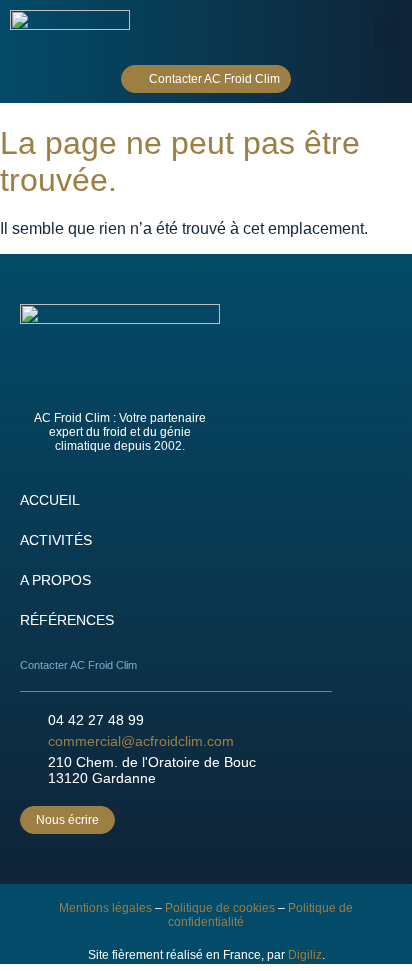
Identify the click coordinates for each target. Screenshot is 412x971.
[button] (388, 33)
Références (67, 620)
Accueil (50, 500)
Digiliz (305, 955)
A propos (55, 580)
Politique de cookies (220, 908)
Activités (56, 540)
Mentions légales (105, 908)
